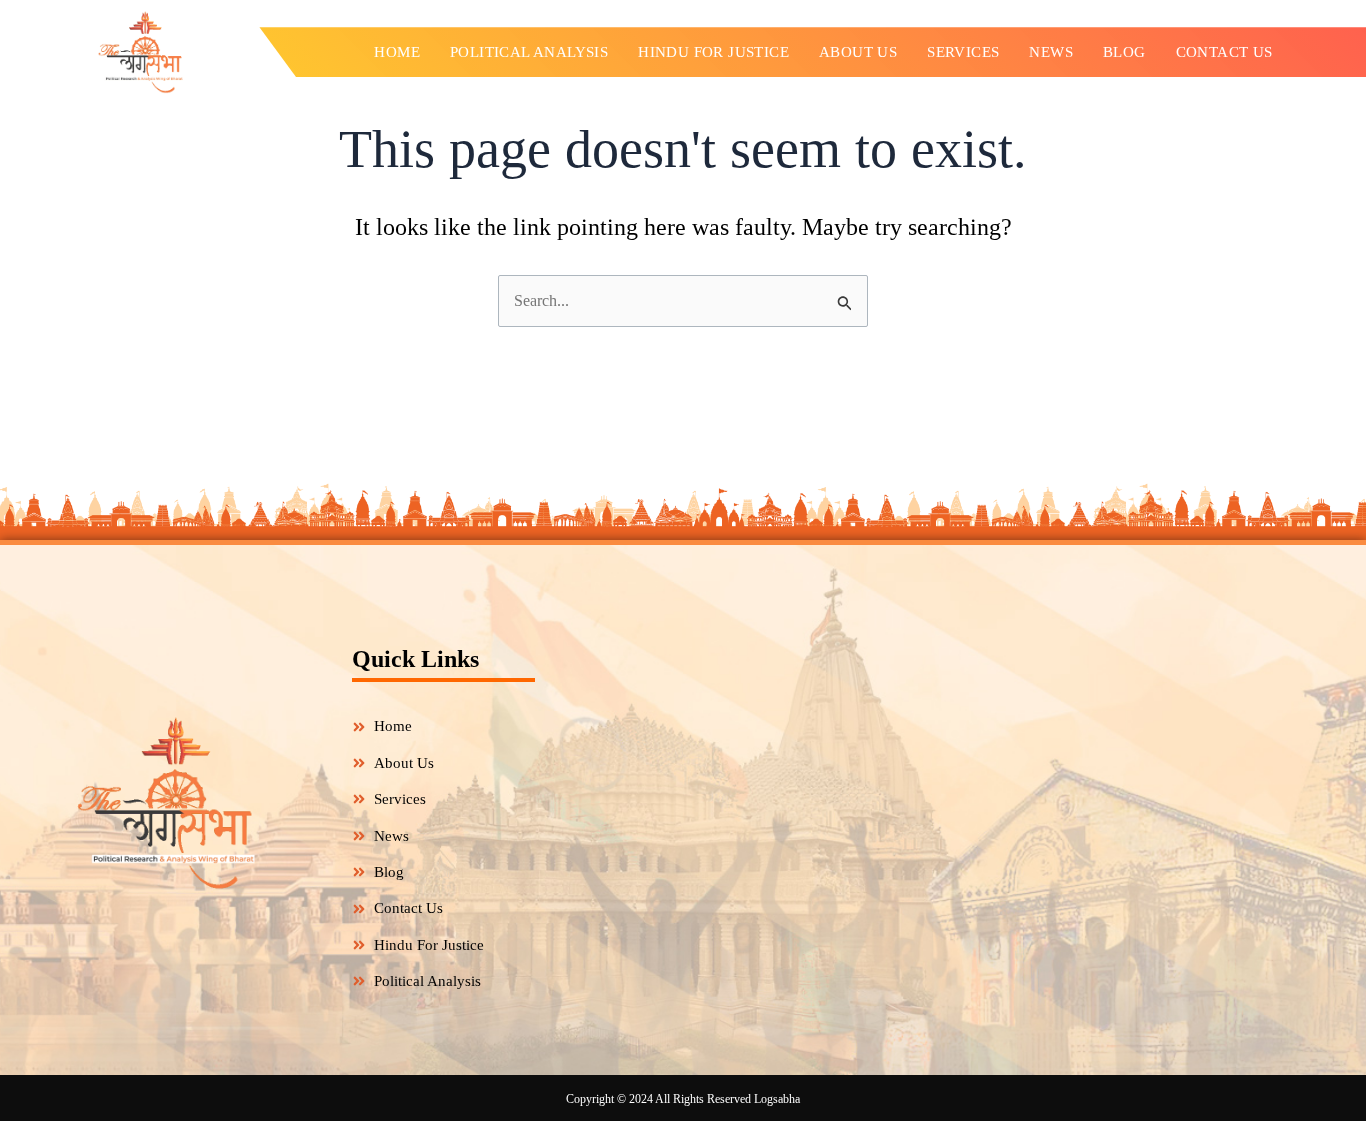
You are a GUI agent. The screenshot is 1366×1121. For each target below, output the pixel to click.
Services (963, 52)
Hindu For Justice (713, 52)
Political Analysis (529, 52)
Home (397, 52)
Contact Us (1224, 52)
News (1051, 52)
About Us (858, 52)
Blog (1124, 52)
